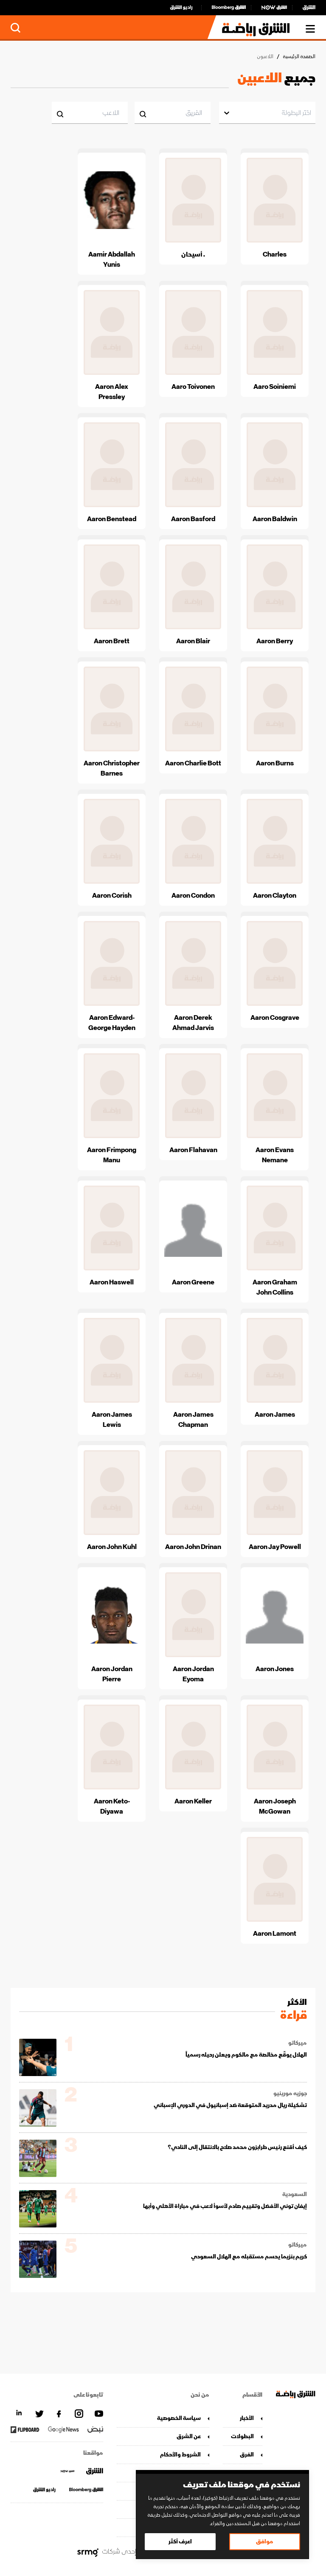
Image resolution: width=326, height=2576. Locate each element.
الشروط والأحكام (180, 2455)
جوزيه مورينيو (290, 2093)
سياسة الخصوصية (179, 2418)
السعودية (295, 2194)
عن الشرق (189, 2436)
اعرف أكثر (180, 2541)
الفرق (247, 2455)
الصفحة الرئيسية (299, 57)
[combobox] (311, 113)
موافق (265, 2541)
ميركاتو (298, 2043)
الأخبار (247, 2418)
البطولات (242, 2436)
